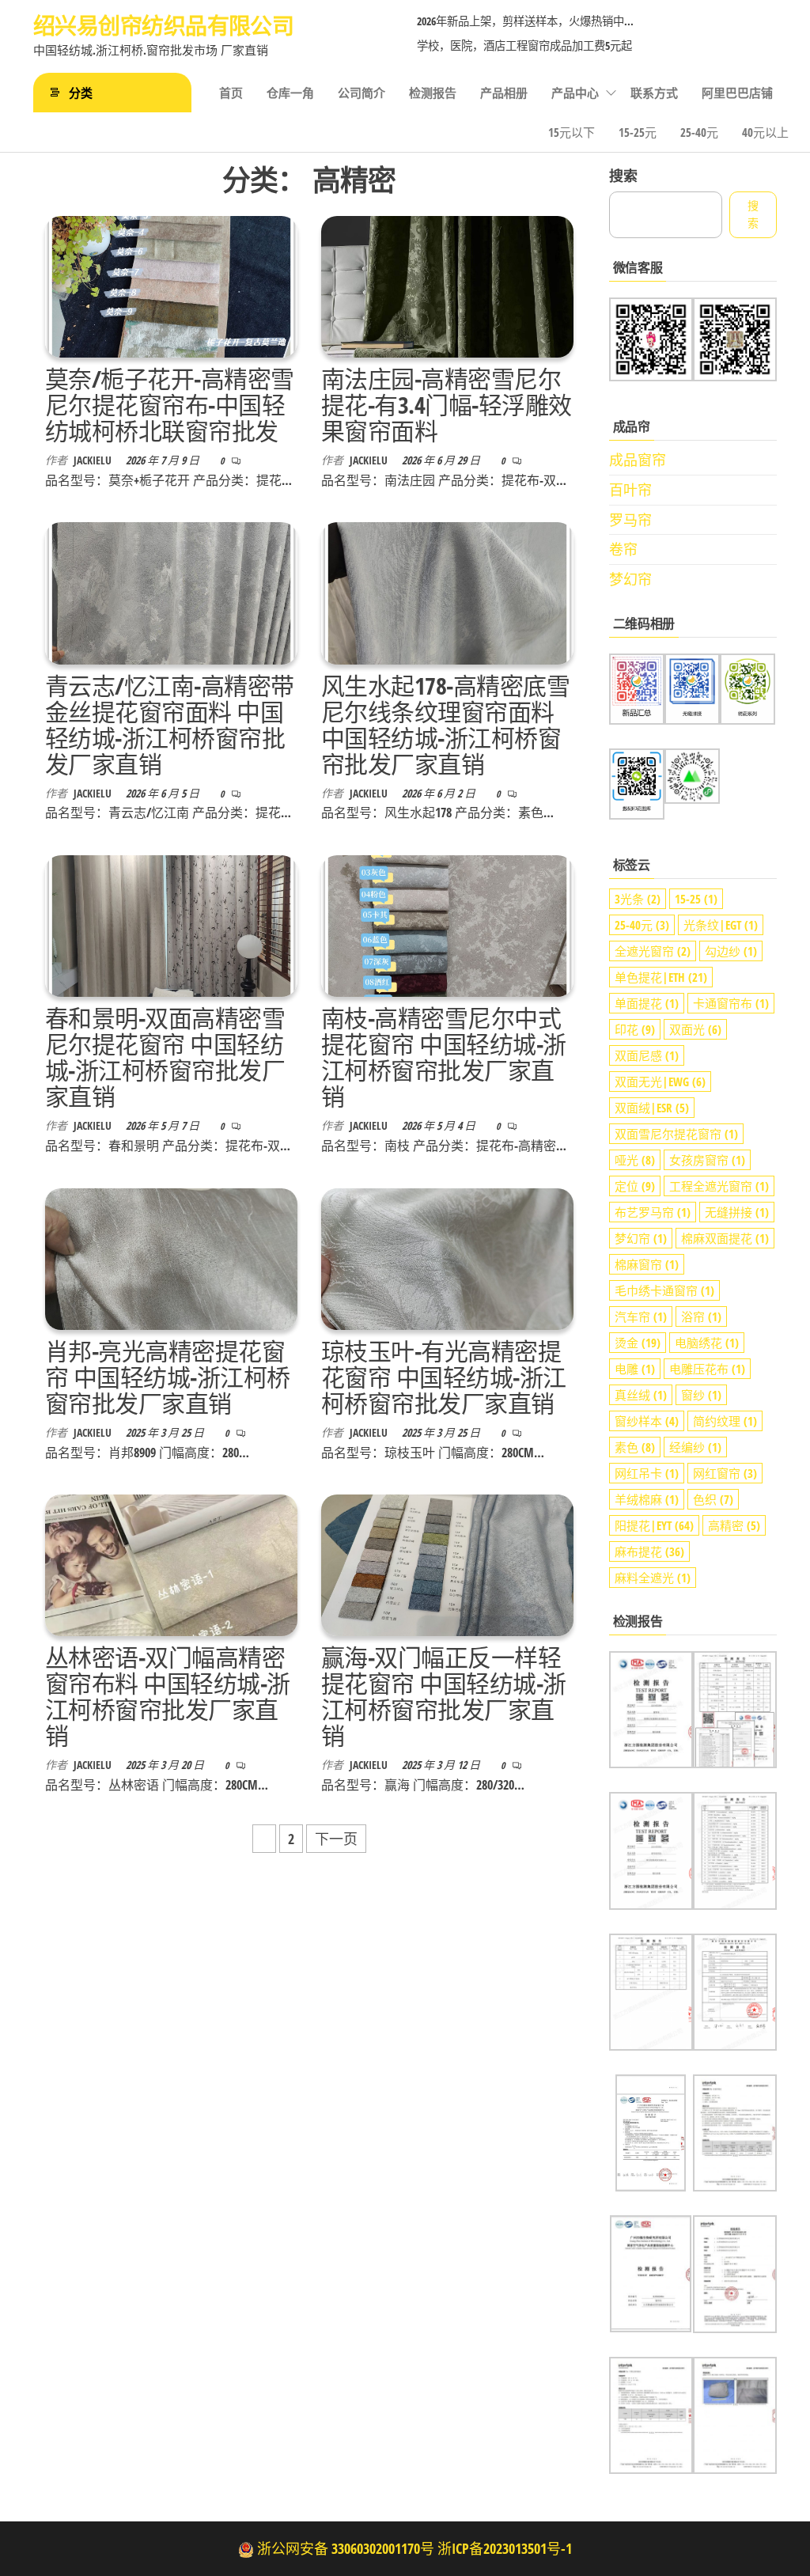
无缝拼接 (737, 1212)
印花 (635, 1029)
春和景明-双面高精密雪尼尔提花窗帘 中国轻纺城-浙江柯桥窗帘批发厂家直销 (165, 1057)
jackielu (94, 460)
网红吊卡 (647, 1473)
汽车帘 (641, 1316)
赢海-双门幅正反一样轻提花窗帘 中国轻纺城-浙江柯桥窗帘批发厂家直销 (444, 1696)
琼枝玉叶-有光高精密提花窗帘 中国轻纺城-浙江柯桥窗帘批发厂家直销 (444, 1377)
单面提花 (647, 1003)
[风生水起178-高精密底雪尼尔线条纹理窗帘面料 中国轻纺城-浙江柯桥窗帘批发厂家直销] (447, 592)
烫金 (638, 1343)
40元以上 (765, 132)
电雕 (635, 1369)
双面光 (695, 1029)
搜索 (623, 176)
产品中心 (575, 93)
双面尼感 (647, 1055)
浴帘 (701, 1316)
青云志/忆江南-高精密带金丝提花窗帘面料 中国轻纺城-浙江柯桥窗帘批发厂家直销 (170, 725)
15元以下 (572, 132)
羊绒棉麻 (647, 1499)
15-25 (696, 899)
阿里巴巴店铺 (737, 93)
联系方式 (654, 93)
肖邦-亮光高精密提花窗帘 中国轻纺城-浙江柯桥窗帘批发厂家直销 (168, 1377)
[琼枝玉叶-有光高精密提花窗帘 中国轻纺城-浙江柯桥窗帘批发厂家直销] (447, 1257)
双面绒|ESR (652, 1108)
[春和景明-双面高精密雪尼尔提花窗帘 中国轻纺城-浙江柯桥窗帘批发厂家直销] (171, 924)
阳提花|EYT (654, 1525)
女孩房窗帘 (707, 1160)
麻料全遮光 (653, 1578)
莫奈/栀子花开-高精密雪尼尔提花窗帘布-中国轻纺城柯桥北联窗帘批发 (170, 405)
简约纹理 (725, 1421)
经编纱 (695, 1447)
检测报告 (433, 93)
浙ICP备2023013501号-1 (505, 2548)
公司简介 (361, 93)
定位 (635, 1186)
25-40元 (699, 132)
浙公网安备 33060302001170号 (346, 2548)
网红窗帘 (725, 1473)
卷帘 (623, 549)
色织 (713, 1499)
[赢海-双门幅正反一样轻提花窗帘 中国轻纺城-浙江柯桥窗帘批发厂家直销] (447, 1564)
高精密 (734, 1525)
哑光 (635, 1160)
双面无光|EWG (660, 1082)
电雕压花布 (707, 1369)
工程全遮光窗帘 (719, 1186)
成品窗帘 (638, 460)
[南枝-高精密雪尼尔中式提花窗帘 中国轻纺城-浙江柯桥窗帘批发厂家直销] (447, 924)
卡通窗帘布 (731, 1003)
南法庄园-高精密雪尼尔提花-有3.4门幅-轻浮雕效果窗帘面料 (447, 405)
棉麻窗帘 (647, 1264)
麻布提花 (649, 1551)
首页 (231, 93)
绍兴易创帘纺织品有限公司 (163, 25)
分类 (81, 93)
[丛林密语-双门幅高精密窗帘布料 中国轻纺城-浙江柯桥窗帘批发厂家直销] (171, 1564)
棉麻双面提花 (725, 1238)
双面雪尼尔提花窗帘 (676, 1134)
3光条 (638, 899)
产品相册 (504, 93)
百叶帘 (630, 490)
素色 (635, 1447)
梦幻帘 (630, 579)
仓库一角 (290, 93)
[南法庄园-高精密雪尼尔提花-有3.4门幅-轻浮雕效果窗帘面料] (447, 285)
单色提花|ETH (661, 977)
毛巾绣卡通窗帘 (664, 1290)
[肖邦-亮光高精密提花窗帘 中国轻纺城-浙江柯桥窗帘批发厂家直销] (171, 1257)
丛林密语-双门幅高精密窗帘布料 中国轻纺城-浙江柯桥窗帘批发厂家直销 (168, 1696)
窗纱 (701, 1395)
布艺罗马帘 (653, 1212)
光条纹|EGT (721, 925)
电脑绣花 (707, 1343)
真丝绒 (641, 1395)
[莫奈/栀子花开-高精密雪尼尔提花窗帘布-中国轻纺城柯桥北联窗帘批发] (171, 285)
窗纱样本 (647, 1421)
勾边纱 (731, 951)
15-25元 (638, 132)
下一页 (336, 1839)
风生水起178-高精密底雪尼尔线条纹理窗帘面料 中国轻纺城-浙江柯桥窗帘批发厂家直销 (445, 725)
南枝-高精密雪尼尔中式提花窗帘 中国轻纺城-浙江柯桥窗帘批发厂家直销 (444, 1057)
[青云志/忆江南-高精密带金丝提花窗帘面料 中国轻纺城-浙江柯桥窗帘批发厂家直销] (171, 592)
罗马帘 (630, 520)
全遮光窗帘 (653, 951)
